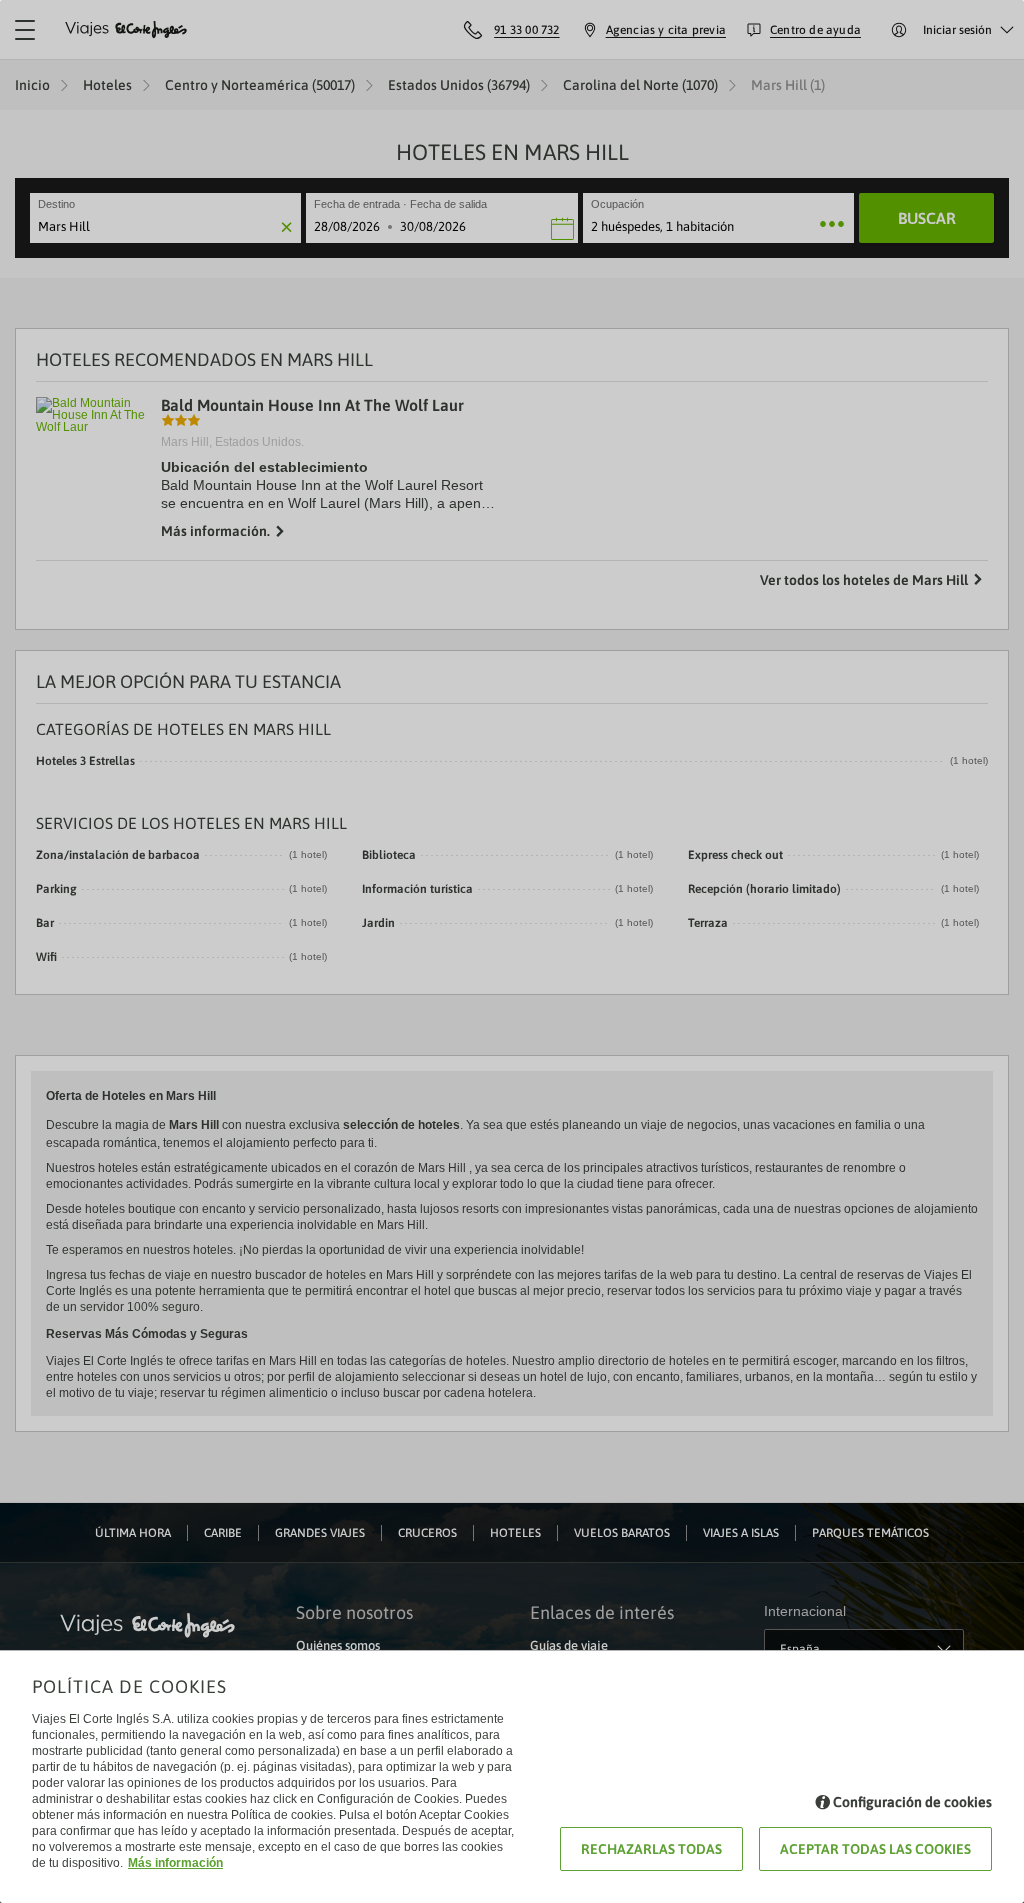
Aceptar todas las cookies (875, 1849)
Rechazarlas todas (651, 1849)
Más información (175, 1863)
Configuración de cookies (912, 1802)
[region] (512, 951)
